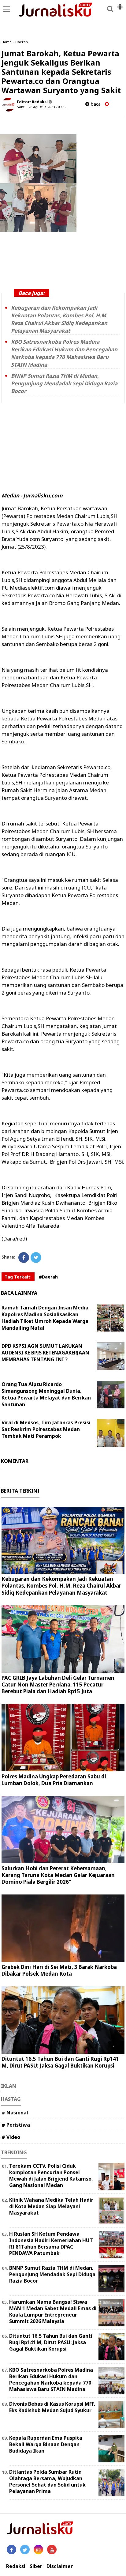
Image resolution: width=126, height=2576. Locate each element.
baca (95, 104)
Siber (36, 2566)
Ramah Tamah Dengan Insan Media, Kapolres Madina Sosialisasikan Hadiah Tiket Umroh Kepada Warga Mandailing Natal (46, 1318)
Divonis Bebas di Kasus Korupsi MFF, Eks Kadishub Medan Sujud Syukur (52, 2407)
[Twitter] (36, 1258)
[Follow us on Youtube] (52, 2550)
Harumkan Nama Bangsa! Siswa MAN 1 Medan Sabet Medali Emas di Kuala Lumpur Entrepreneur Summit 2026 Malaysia (53, 2311)
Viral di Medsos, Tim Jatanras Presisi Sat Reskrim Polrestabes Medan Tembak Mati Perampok (46, 1429)
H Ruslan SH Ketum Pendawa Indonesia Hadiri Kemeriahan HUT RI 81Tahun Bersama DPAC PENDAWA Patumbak (51, 2243)
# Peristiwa (16, 2125)
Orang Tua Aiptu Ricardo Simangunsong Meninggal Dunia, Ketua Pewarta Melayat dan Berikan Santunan (46, 1394)
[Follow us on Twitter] (25, 2550)
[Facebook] (24, 1258)
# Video (11, 2137)
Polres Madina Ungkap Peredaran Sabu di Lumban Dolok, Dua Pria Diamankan (54, 1780)
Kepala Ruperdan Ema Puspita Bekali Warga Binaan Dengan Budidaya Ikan (46, 2444)
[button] (120, 4)
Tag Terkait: (18, 1277)
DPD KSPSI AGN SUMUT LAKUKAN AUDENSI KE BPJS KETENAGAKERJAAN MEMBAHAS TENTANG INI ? (45, 1353)
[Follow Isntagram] (38, 2550)
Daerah (22, 42)
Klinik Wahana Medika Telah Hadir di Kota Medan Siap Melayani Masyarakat (51, 2206)
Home (7, 42)
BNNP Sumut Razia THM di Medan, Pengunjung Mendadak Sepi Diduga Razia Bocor (64, 383)
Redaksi (16, 2566)
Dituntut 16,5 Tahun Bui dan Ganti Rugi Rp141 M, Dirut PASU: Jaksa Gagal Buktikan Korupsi (60, 2062)
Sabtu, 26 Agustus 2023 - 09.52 (41, 107)
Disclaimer (60, 2566)
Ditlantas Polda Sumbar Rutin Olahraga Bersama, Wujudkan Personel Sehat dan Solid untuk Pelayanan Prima (47, 2481)
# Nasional (15, 2113)
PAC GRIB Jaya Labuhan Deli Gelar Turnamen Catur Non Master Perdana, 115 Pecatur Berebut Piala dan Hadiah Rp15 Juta (58, 1685)
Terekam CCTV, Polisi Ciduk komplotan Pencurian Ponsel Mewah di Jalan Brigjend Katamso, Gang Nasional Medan (51, 2175)
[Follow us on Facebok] (11, 2550)
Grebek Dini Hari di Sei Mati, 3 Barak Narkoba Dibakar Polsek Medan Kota (59, 1970)
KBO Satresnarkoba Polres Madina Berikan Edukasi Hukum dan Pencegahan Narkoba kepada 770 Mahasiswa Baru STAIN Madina (51, 2379)
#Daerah (48, 1277)
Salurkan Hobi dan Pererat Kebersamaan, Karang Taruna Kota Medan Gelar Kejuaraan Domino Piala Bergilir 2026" (58, 1875)
